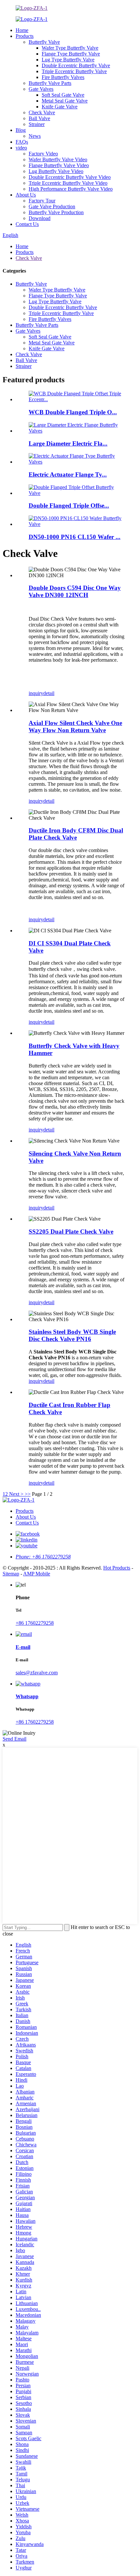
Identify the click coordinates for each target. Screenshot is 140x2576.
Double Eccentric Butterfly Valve (76, 65)
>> (28, 1494)
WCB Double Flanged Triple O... (73, 412)
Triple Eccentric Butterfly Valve (74, 71)
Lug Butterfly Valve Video (56, 171)
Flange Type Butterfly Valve (71, 54)
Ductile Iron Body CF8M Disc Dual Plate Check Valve (76, 834)
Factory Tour (42, 201)
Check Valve (42, 112)
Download (40, 218)
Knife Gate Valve (60, 107)
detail (49, 693)
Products (25, 36)
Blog (21, 130)
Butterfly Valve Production (56, 212)
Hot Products (117, 1568)
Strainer (37, 124)
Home (22, 30)
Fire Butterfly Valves (63, 77)
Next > (16, 1494)
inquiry (36, 693)
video (21, 148)
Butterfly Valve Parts (50, 83)
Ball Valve (39, 118)
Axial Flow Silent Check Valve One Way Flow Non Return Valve (75, 727)
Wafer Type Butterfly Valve (70, 48)
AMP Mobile (37, 1574)
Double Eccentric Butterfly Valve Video (70, 177)
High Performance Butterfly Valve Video (71, 189)
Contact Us (27, 224)
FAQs (22, 142)
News (35, 136)
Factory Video (43, 154)
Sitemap (11, 1574)
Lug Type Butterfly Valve (68, 60)
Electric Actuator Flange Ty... (68, 474)
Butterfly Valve (44, 42)
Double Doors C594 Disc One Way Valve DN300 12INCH (75, 591)
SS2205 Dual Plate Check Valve (71, 1232)
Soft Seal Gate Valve (63, 95)
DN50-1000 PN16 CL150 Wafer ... (75, 537)
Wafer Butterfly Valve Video (58, 159)
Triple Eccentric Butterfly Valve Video (68, 183)
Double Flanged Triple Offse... (69, 506)
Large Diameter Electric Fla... (68, 443)
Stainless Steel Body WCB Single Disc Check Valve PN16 (72, 1335)
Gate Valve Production (52, 206)
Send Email (14, 1739)
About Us (26, 195)
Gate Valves (41, 89)
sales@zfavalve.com (37, 1673)
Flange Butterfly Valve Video (59, 165)
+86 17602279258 (35, 1623)
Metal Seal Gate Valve (65, 101)
